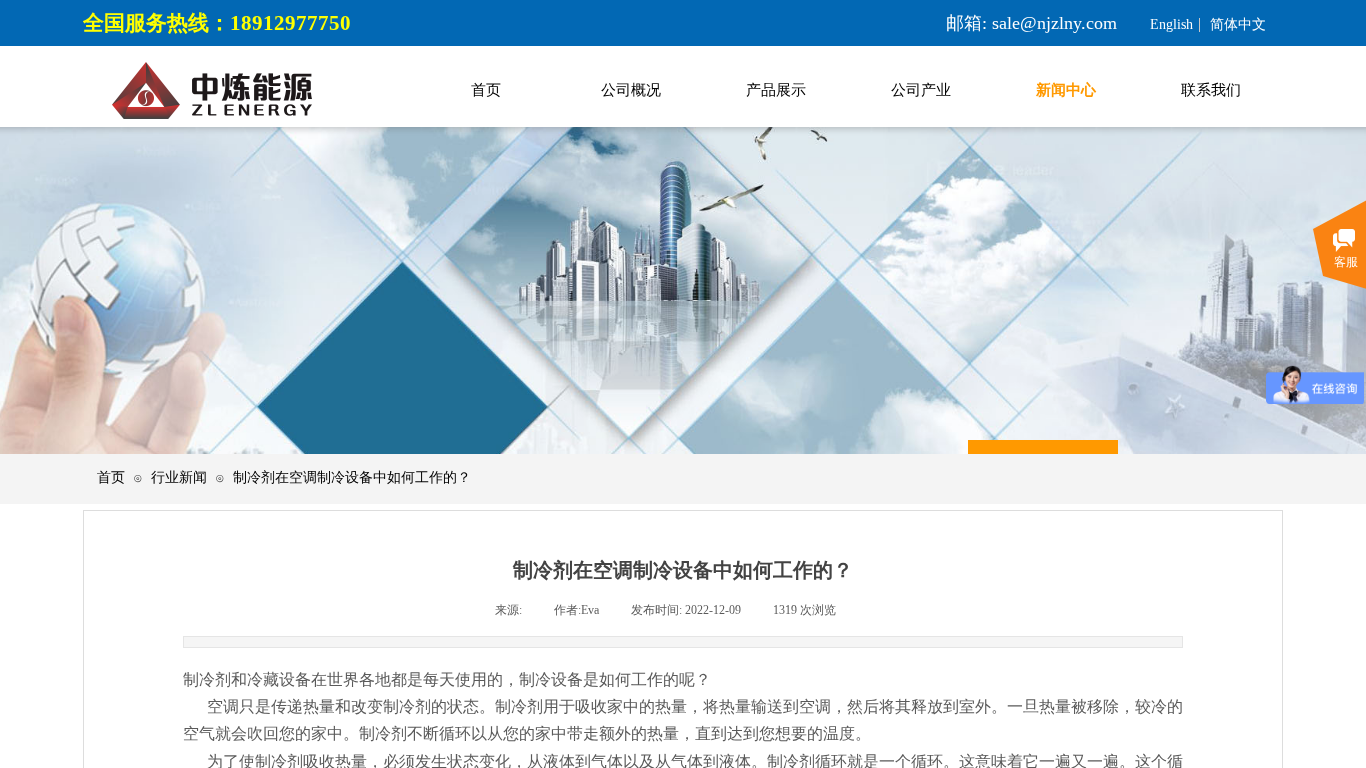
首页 (111, 477)
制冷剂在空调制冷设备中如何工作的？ (352, 477)
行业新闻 (179, 477)
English (1171, 25)
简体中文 (1238, 25)
